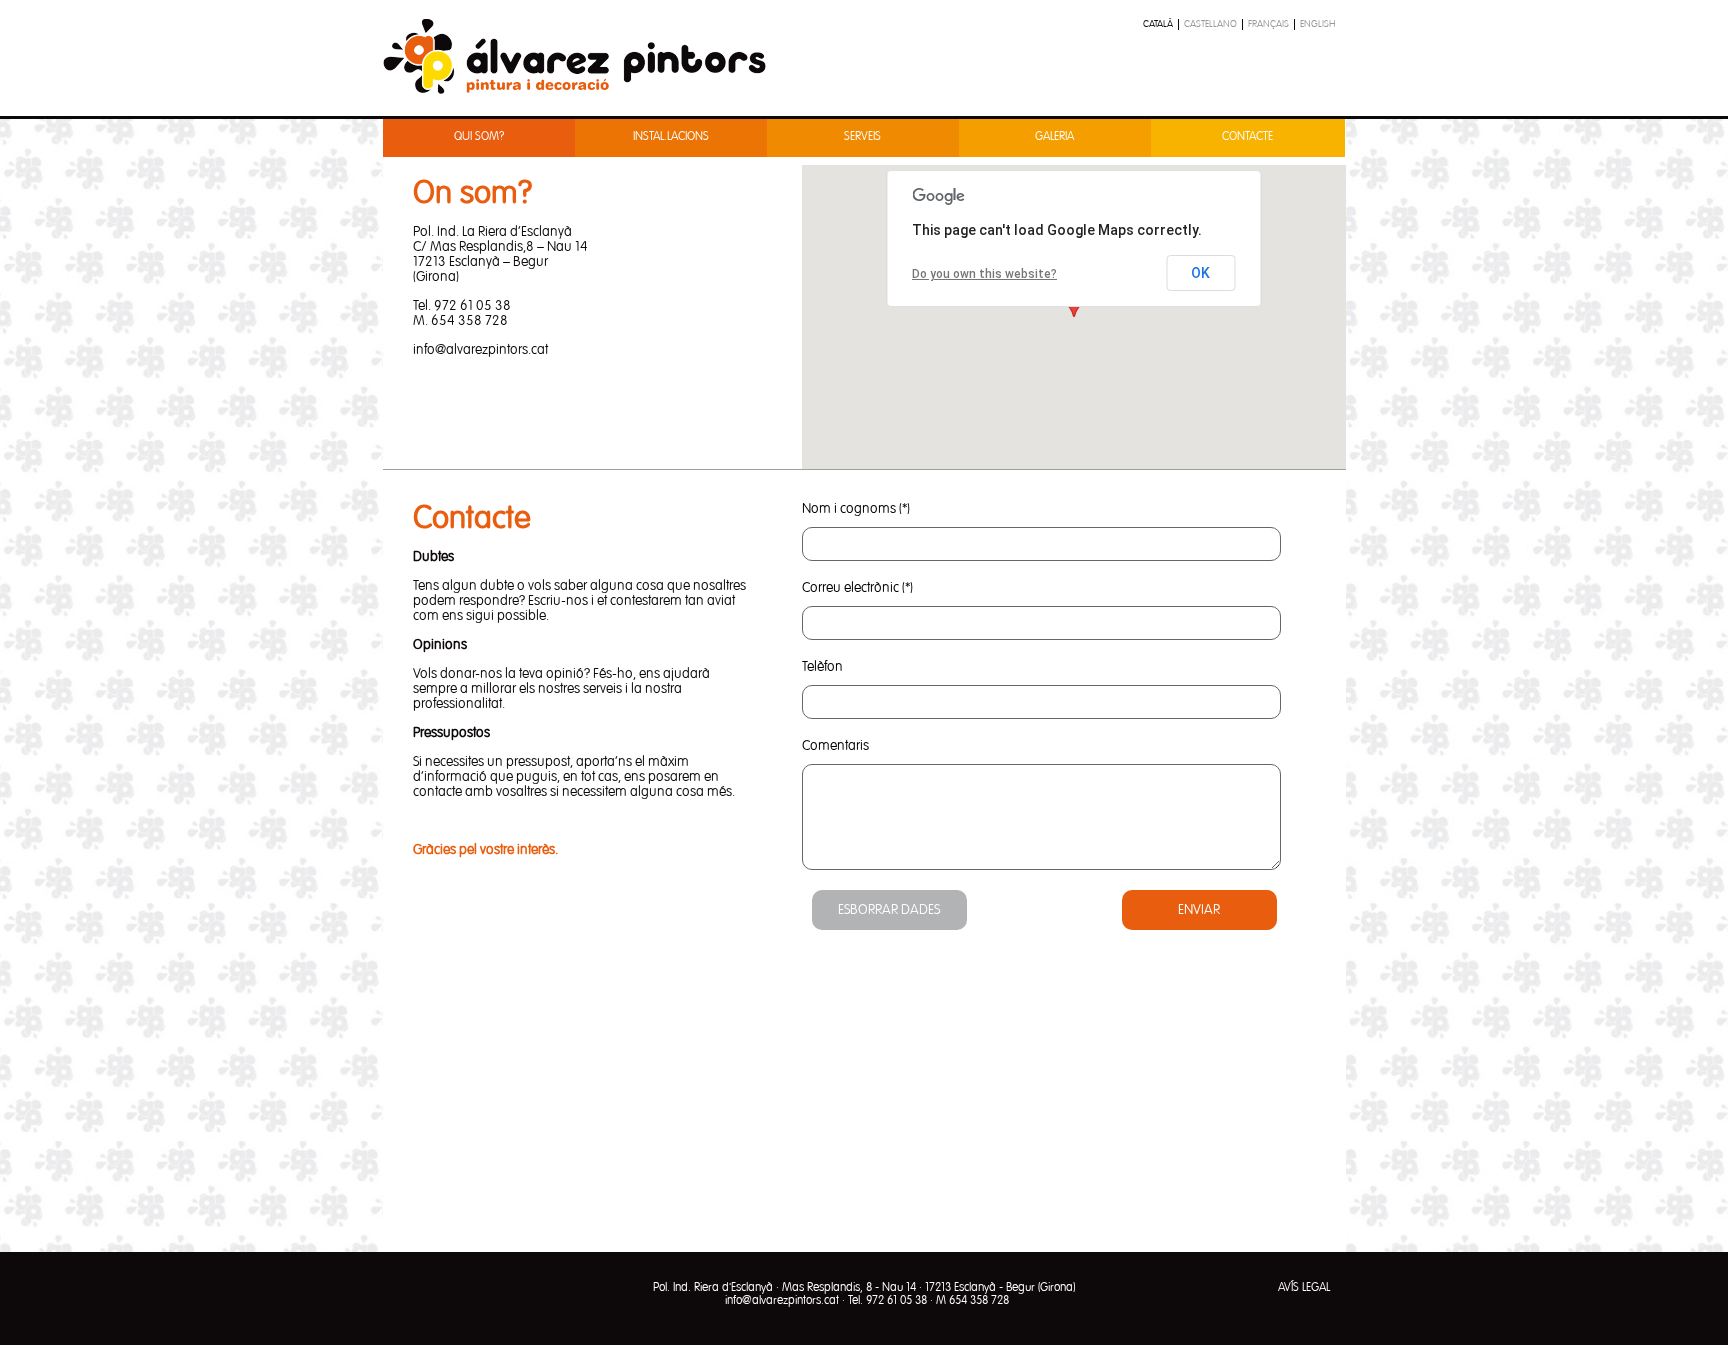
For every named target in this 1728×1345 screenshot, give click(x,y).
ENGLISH (1318, 24)
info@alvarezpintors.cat (782, 1301)
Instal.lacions (671, 137)
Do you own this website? (984, 274)
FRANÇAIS (1268, 24)
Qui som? (479, 137)
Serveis (862, 137)
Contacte (1247, 137)
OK (1200, 273)
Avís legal (1304, 1288)
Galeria (1054, 137)
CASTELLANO (1210, 24)
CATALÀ (1158, 24)
